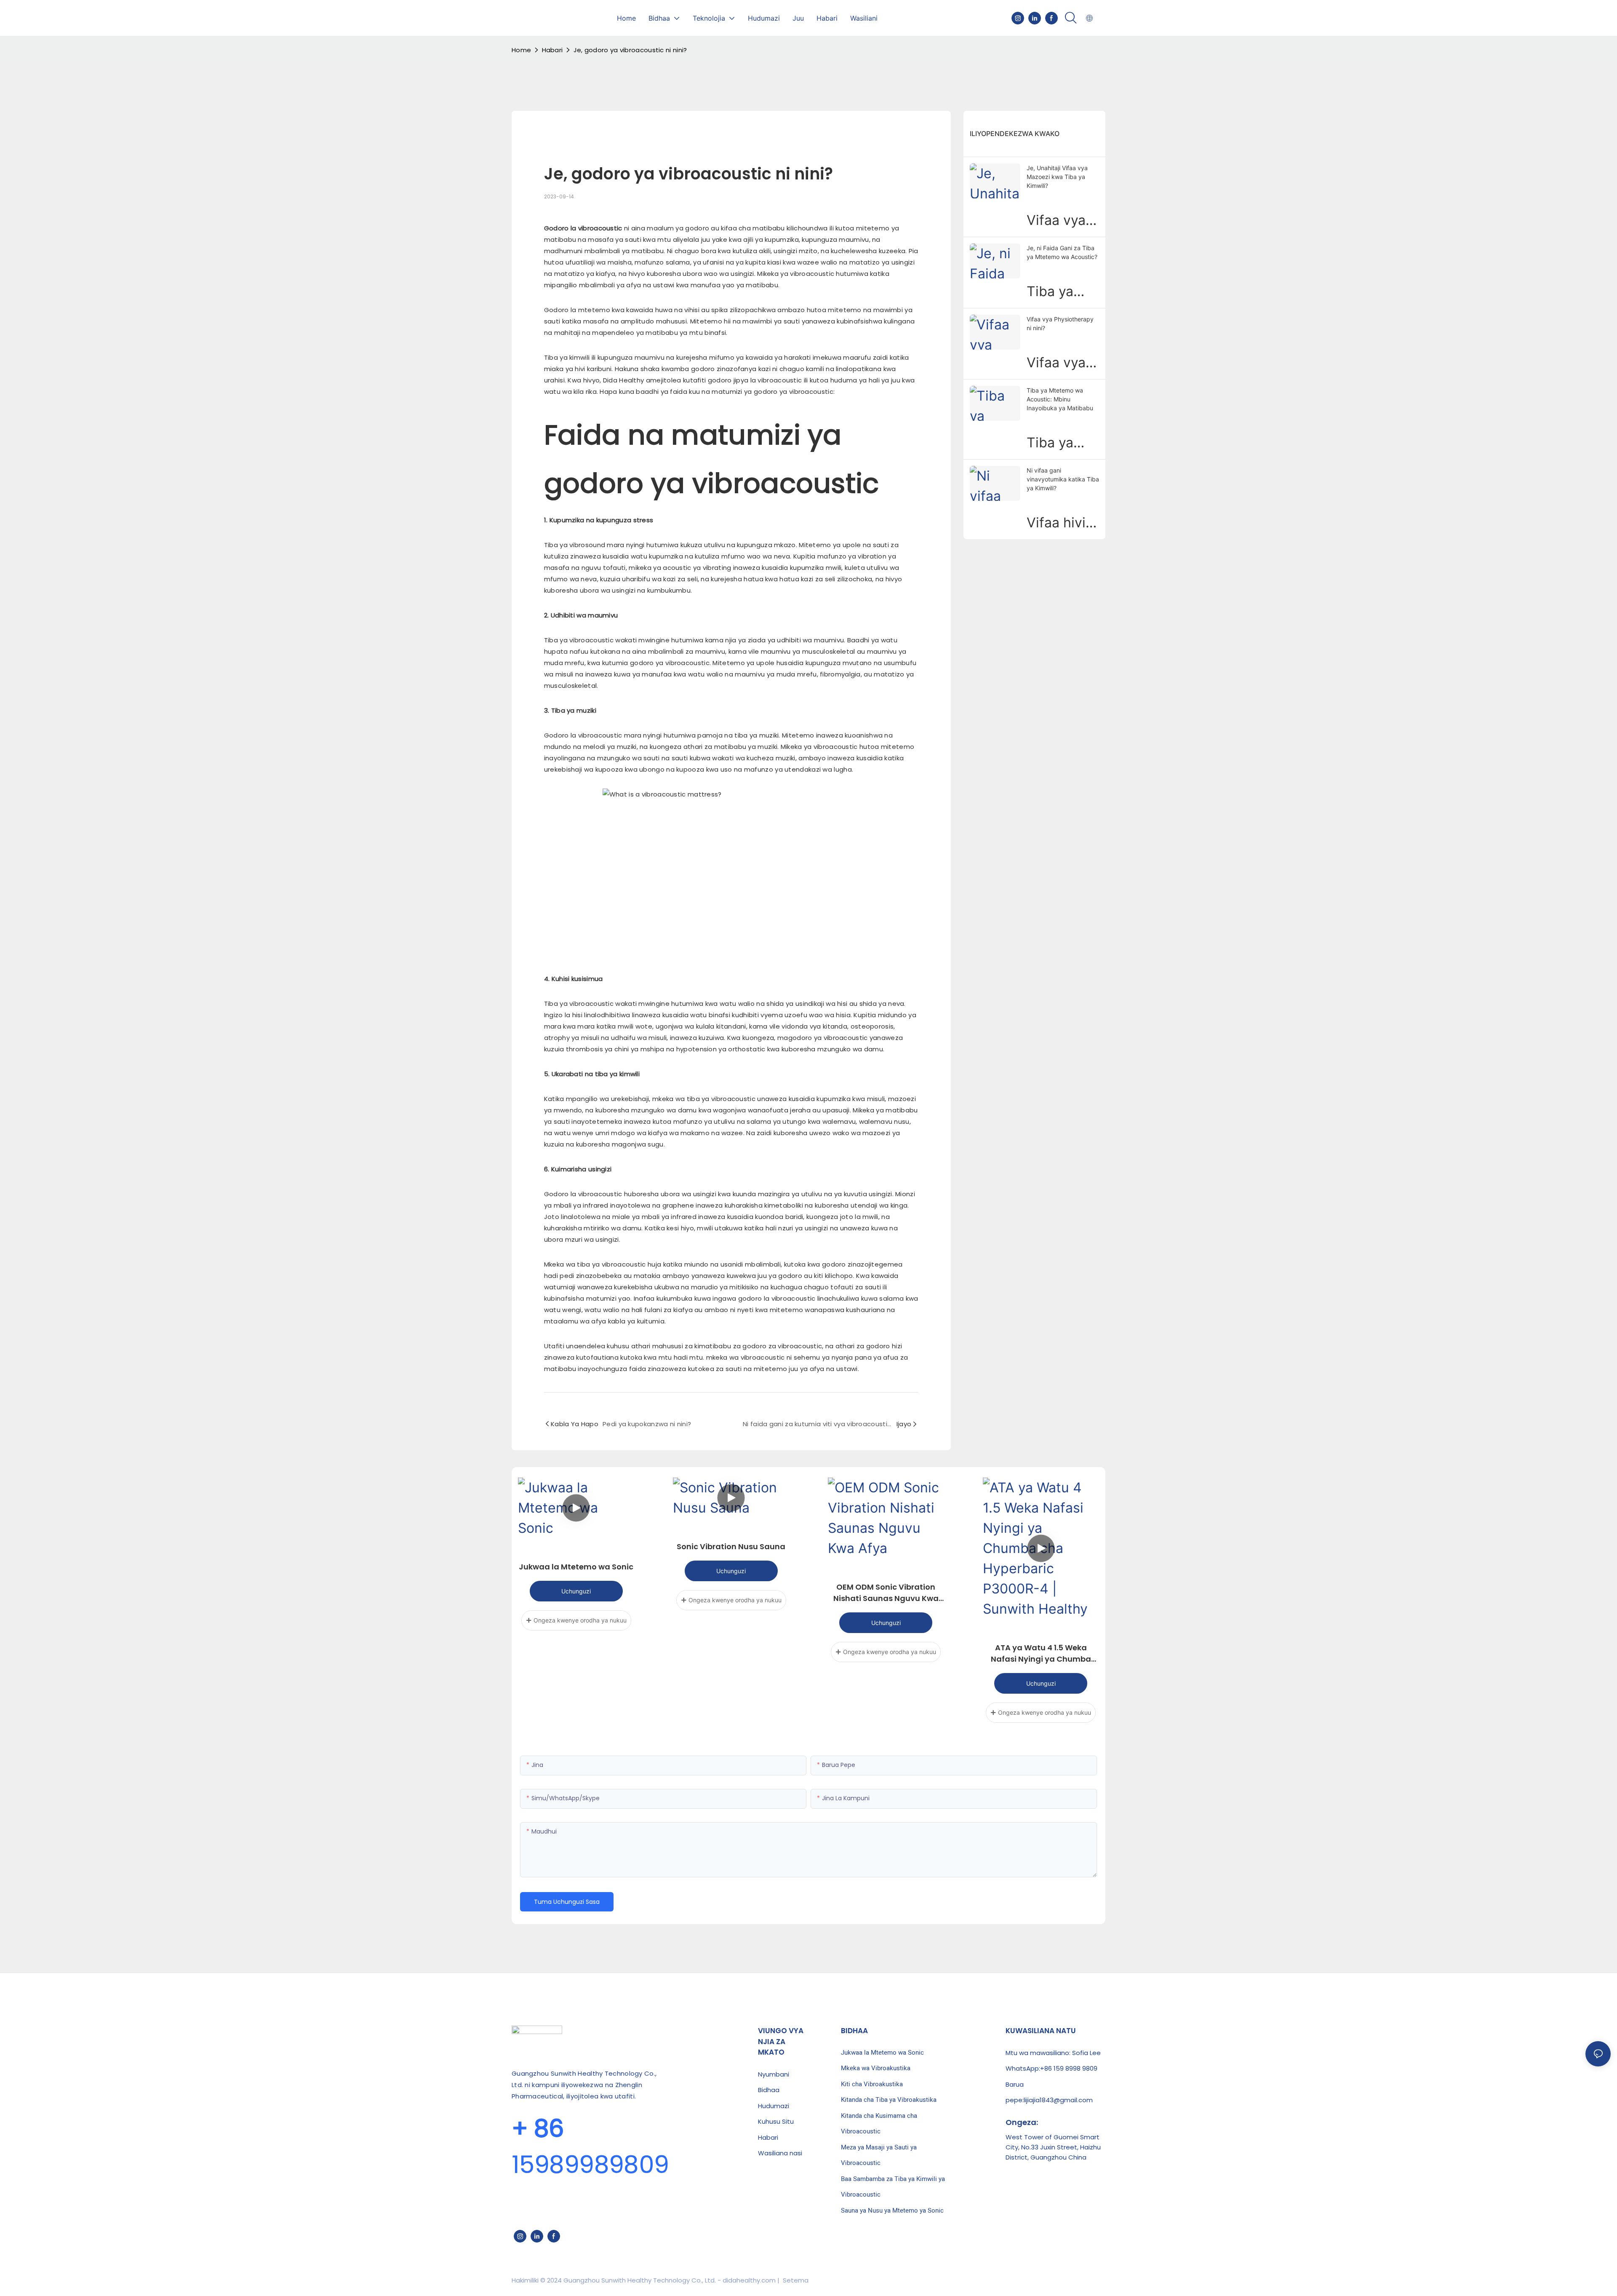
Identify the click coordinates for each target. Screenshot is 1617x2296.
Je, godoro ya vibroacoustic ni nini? (630, 50)
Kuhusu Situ (776, 2121)
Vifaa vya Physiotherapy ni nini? (1060, 323)
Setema (795, 2280)
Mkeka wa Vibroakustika (876, 2068)
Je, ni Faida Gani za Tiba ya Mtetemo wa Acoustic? (1062, 252)
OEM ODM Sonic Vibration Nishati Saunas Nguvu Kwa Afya (886, 1593)
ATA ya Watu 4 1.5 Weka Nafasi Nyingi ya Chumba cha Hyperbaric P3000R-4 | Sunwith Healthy (1041, 1653)
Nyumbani (774, 2074)
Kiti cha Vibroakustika (872, 2084)
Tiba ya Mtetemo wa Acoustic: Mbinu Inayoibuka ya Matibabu (1060, 399)
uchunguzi (576, 1591)
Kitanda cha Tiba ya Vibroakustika (889, 2100)
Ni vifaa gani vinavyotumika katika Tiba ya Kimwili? (1063, 479)
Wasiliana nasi (780, 2153)
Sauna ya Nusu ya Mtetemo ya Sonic (892, 2210)
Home (521, 50)
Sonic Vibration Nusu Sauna (731, 1546)
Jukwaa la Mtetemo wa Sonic (576, 1567)
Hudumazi (774, 2106)
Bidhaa (769, 2090)
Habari (552, 50)
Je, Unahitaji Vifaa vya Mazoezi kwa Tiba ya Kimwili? (1057, 177)
